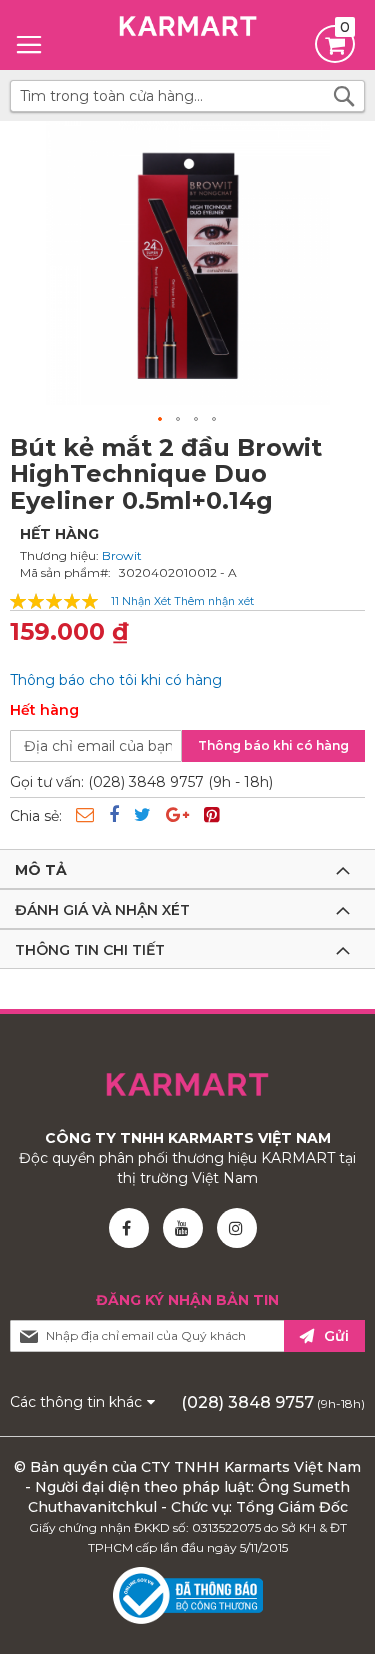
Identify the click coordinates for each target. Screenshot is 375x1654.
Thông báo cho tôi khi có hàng (116, 680)
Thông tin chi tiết (90, 950)
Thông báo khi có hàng (273, 745)
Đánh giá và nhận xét (102, 910)
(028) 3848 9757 (247, 1402)
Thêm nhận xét (214, 601)
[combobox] (187, 96)
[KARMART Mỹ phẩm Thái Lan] (187, 30)
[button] (161, 420)
